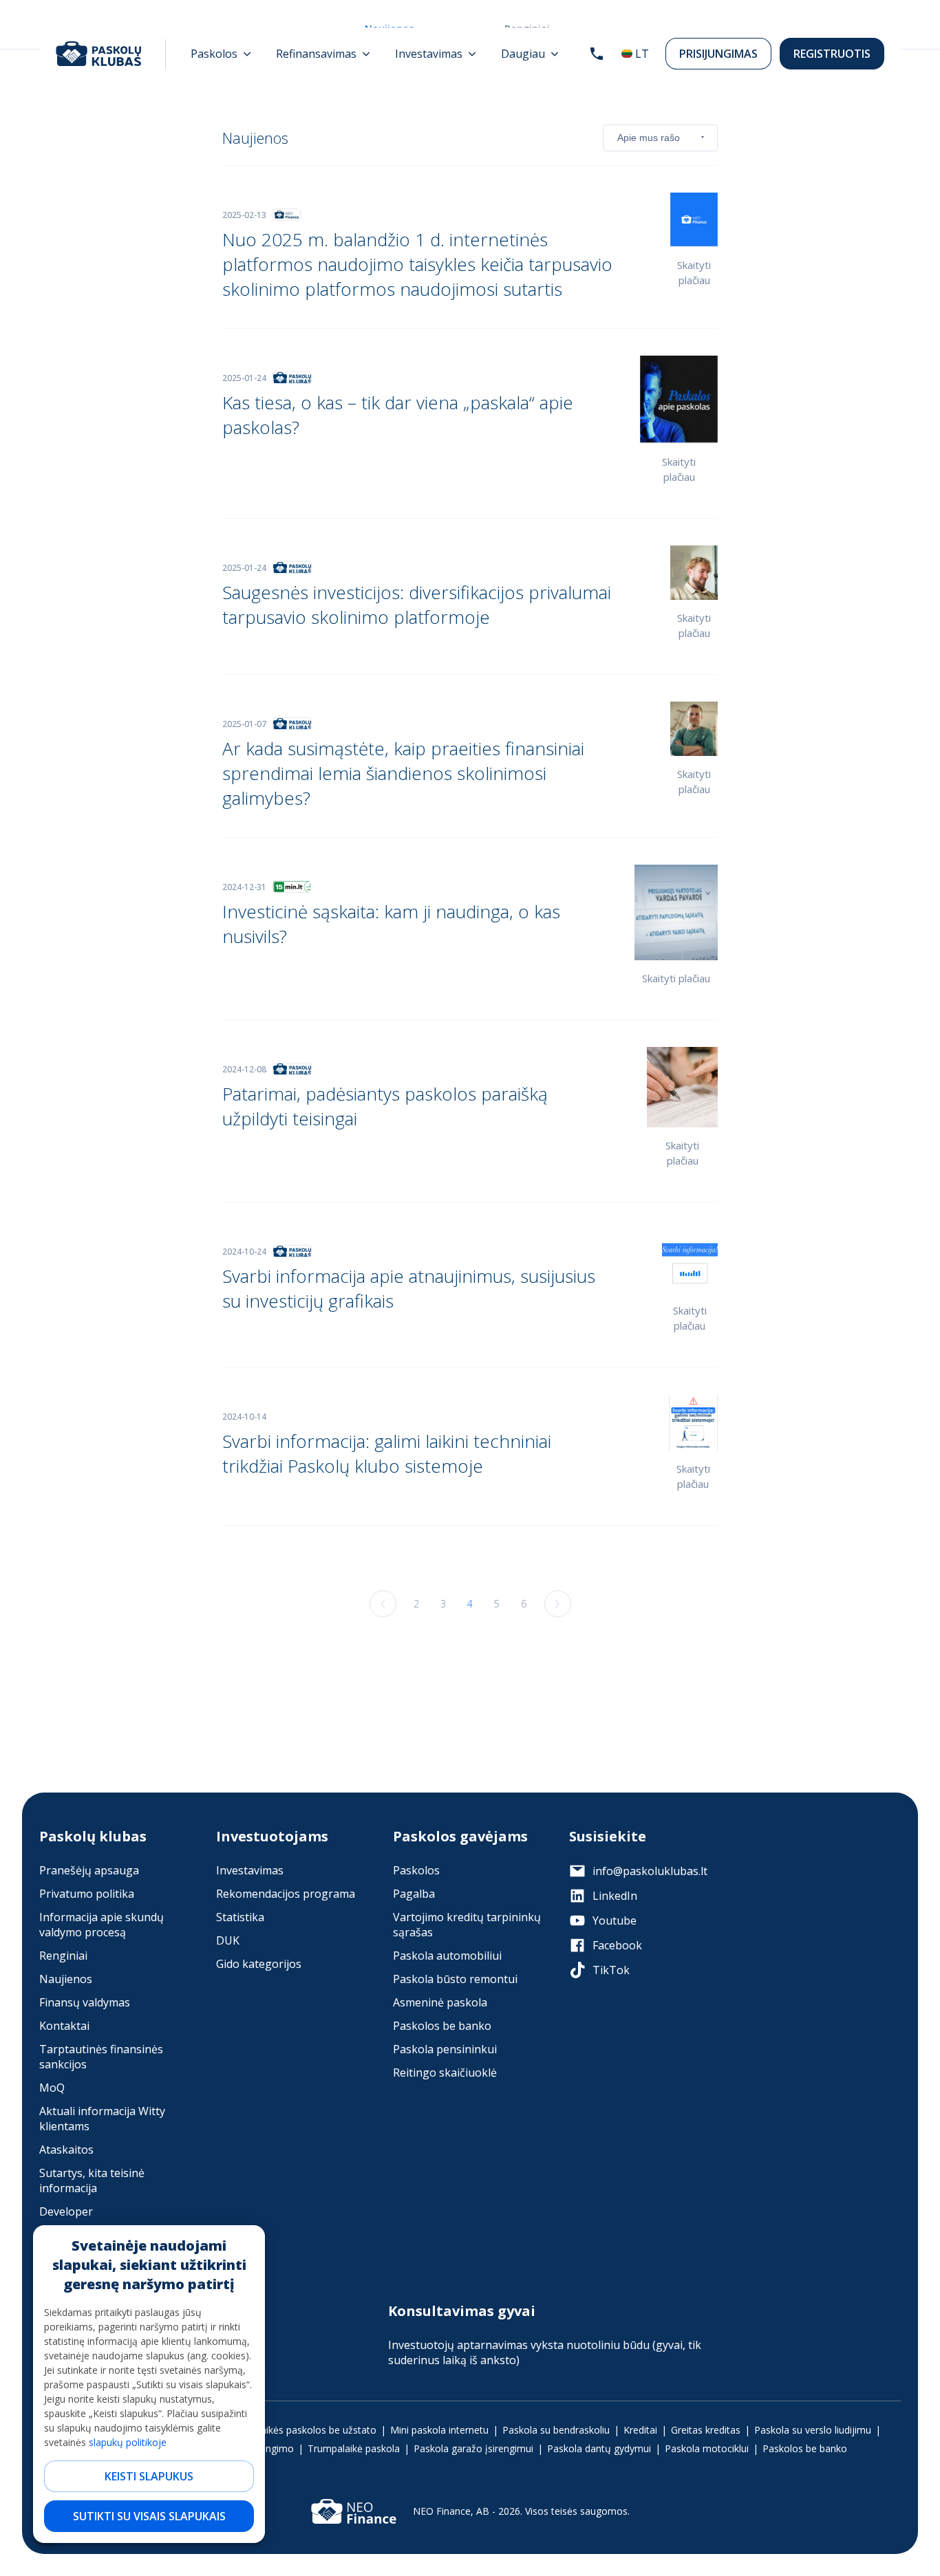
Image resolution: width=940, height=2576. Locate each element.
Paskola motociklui (707, 2448)
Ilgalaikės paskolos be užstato (310, 2430)
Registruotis (832, 54)
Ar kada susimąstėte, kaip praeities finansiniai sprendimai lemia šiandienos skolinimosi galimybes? (403, 773)
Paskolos (416, 1870)
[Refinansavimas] (323, 54)
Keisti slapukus (149, 2476)
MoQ (52, 2088)
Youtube (615, 1920)
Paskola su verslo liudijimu (813, 2430)
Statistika (240, 1917)
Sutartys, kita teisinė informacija (92, 2180)
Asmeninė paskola (440, 2002)
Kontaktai (64, 2026)
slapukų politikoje (128, 2442)
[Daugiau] (530, 54)
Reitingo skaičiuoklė (445, 2072)
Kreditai (640, 2430)
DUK (228, 1940)
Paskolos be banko (442, 2026)
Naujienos (66, 1979)
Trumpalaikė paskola (354, 2448)
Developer (66, 2211)
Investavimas (250, 1870)
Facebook (617, 1945)
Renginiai (63, 1956)
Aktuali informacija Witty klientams (102, 2119)
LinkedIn (615, 1896)
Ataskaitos (66, 2150)
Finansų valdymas (85, 2002)
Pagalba (414, 1894)
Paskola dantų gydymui (599, 2448)
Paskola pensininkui (445, 2049)
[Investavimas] (436, 54)
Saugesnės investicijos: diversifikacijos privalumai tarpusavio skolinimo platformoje (417, 605)
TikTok (611, 1970)
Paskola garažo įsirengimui (473, 2448)
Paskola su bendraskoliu (556, 2430)
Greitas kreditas (706, 2430)
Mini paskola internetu (439, 2430)
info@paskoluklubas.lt (650, 1871)
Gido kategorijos (259, 1964)
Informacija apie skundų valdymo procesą (102, 1925)
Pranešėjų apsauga (89, 1870)
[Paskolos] (221, 54)
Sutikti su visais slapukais (149, 2516)
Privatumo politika (87, 1894)
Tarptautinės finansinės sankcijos (101, 2057)
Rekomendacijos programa (286, 1894)
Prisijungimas (718, 54)
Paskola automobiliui (447, 1956)
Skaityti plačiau (676, 978)
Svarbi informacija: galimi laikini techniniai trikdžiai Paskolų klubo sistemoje (387, 1453)
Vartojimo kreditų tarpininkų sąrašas (467, 1925)
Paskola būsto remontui (455, 1979)
